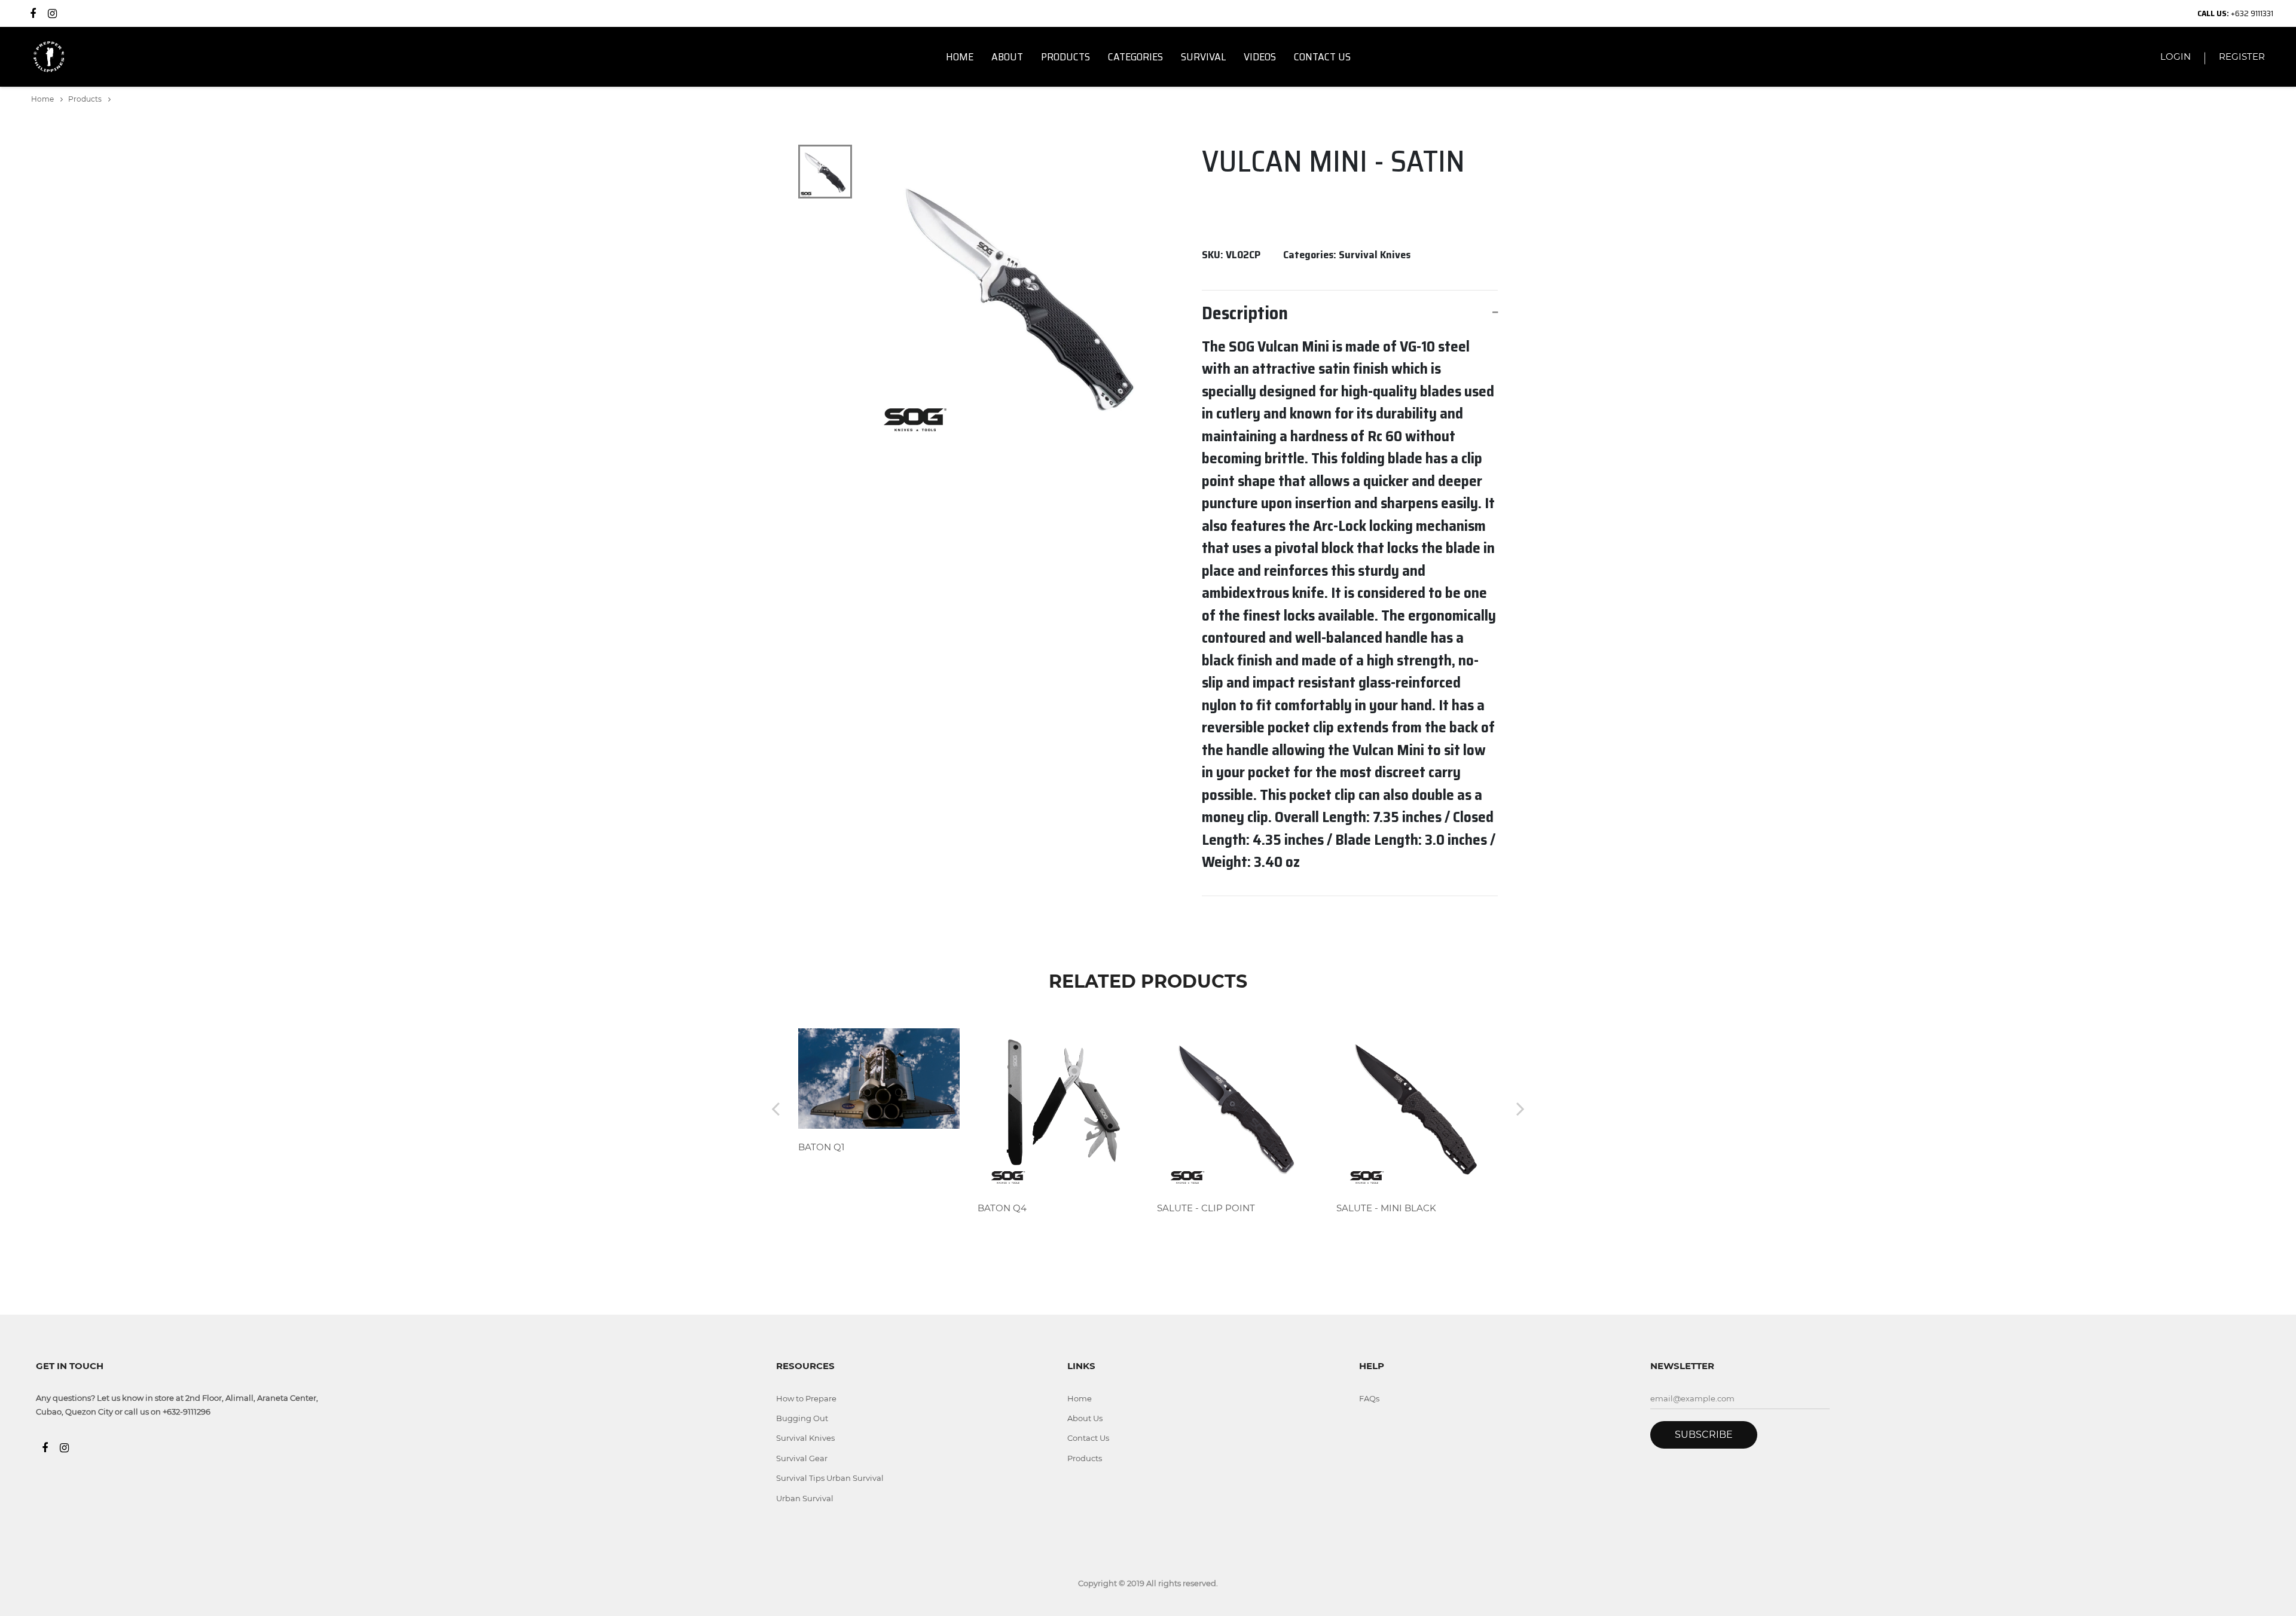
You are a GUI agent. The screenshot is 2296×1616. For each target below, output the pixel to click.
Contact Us (1088, 1438)
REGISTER (2242, 56)
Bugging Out (802, 1418)
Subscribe (1704, 1435)
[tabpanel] (1020, 294)
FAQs (1369, 1398)
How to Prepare (806, 1398)
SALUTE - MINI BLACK (1386, 1208)
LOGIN (2176, 56)
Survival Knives (805, 1438)
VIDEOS (1260, 57)
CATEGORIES (1135, 57)
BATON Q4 (1002, 1208)
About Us (1085, 1418)
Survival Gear (802, 1458)
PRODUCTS (1065, 57)
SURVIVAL (1203, 57)
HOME (960, 57)
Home (43, 99)
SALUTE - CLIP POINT (1206, 1208)
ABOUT (1007, 57)
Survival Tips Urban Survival (830, 1478)
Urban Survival (805, 1498)
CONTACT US (1322, 57)
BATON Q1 (821, 1147)
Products (86, 99)
